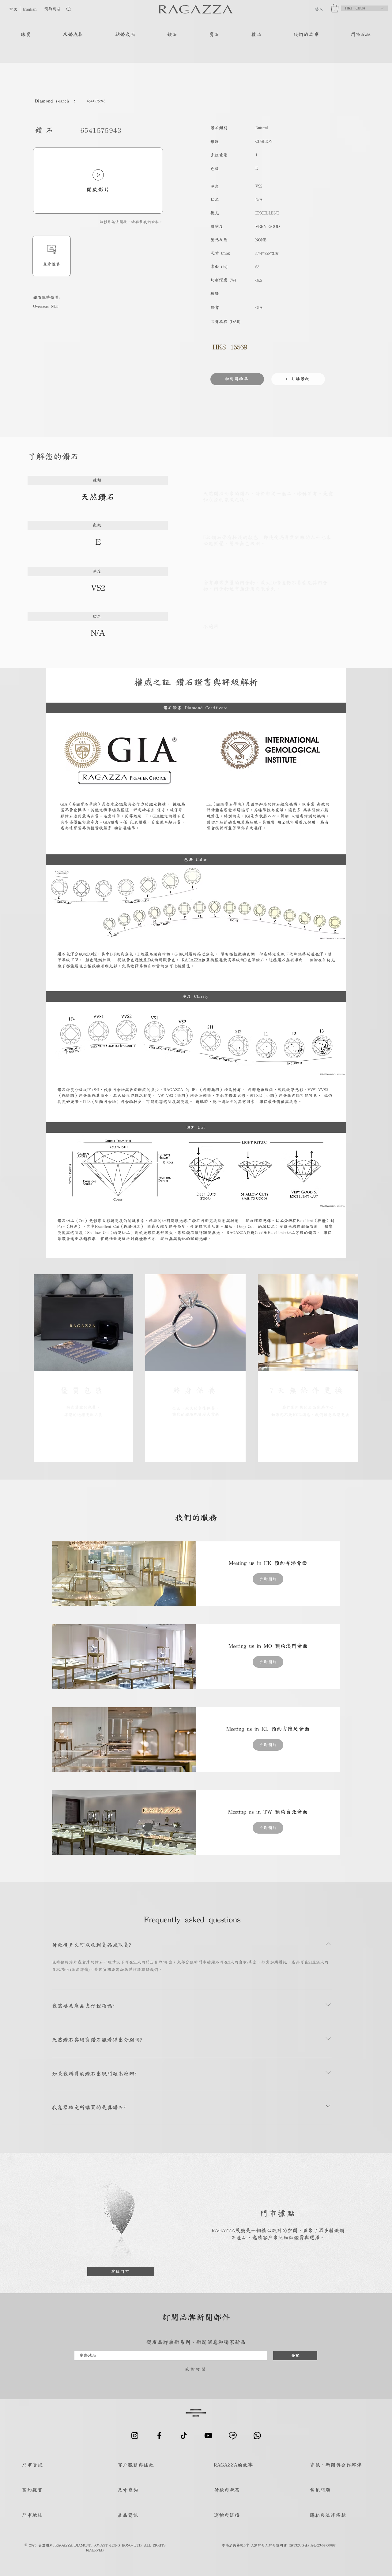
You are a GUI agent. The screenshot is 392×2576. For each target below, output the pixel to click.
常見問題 (320, 2490)
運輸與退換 (227, 2515)
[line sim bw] (233, 2436)
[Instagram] (135, 2436)
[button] (335, 8)
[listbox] (364, 8)
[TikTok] (184, 2436)
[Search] (89, 9)
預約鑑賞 (32, 2490)
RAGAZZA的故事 (233, 2465)
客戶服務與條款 (136, 2465)
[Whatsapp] (257, 2436)
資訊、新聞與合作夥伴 (336, 2465)
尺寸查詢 (128, 2490)
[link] (268, 1563)
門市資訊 (32, 2465)
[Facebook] (159, 2436)
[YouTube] (208, 2436)
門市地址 (32, 2515)
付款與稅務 (227, 2490)
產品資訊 (128, 2515)
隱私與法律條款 (328, 2515)
